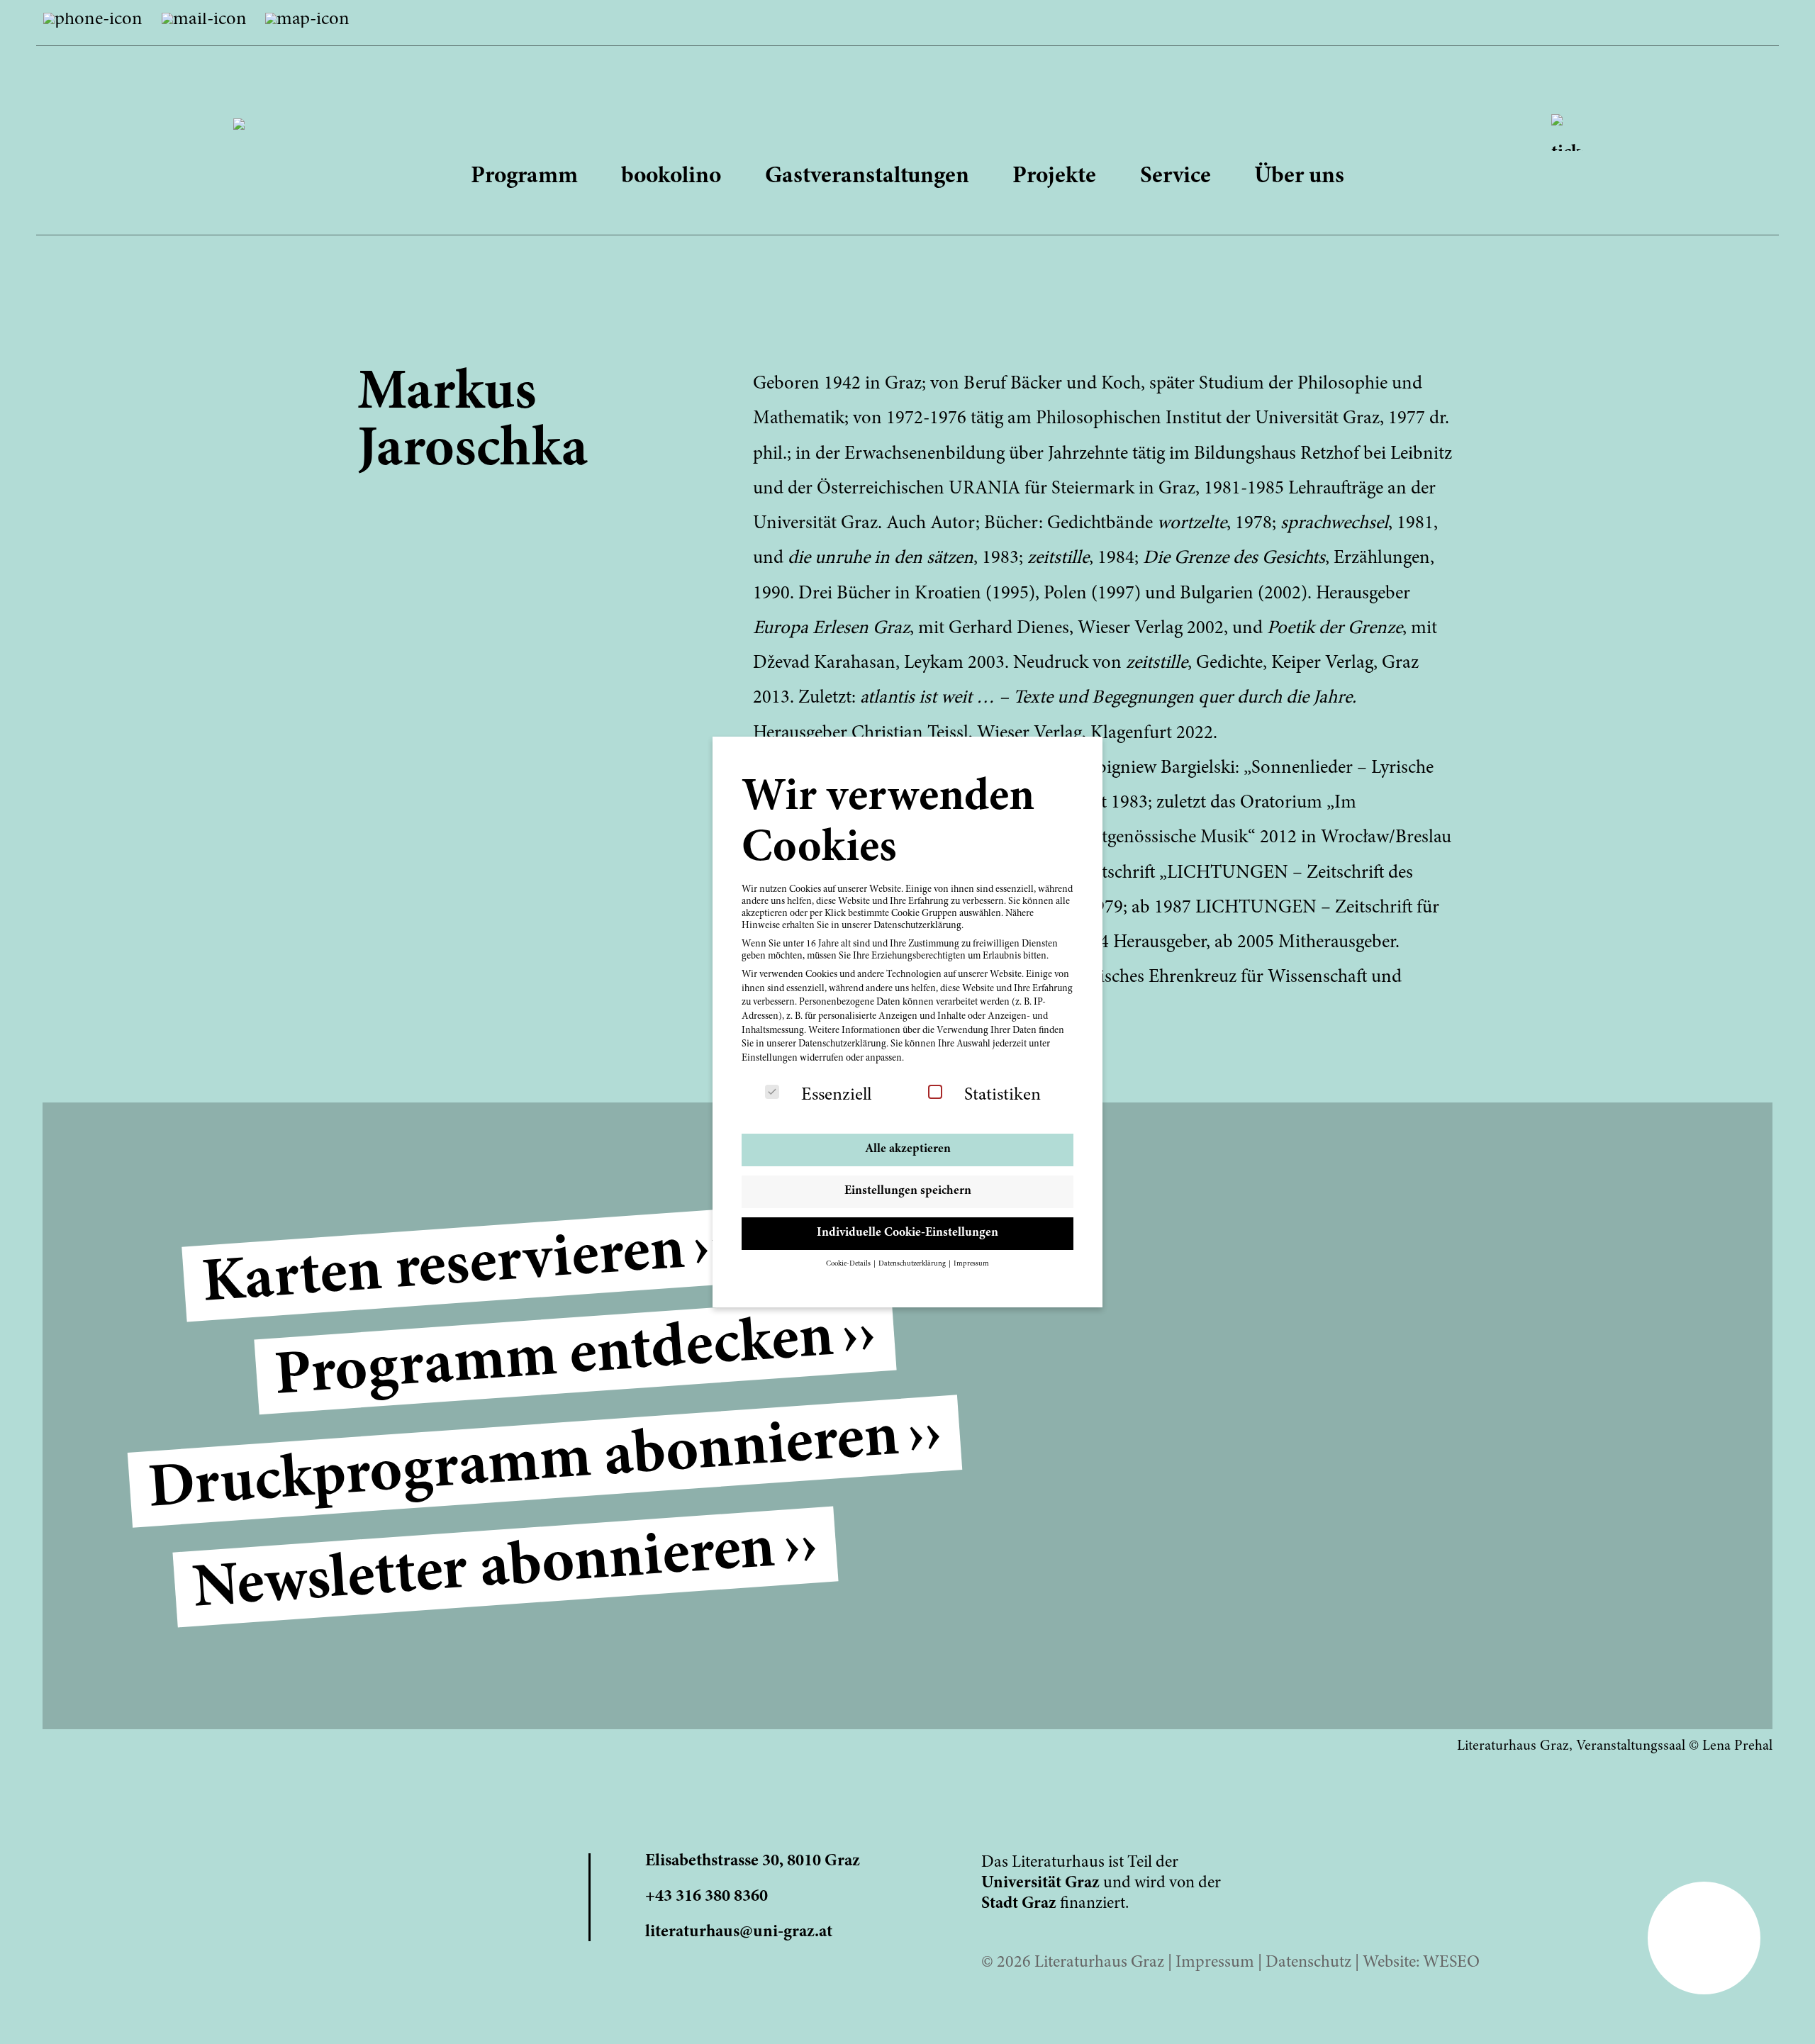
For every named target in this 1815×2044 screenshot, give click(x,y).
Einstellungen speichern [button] (908, 1191)
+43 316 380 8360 (707, 1897)
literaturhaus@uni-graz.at (739, 1932)
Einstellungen (770, 1059)
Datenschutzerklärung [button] (913, 1264)
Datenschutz (1308, 1963)
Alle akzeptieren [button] (908, 1149)
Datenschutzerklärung (842, 1044)
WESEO (1451, 1963)
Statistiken (1003, 1095)
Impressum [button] (971, 1264)
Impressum (1215, 1963)
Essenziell (836, 1095)
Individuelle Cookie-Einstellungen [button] (907, 1233)
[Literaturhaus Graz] (908, 110)
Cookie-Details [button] (849, 1264)
